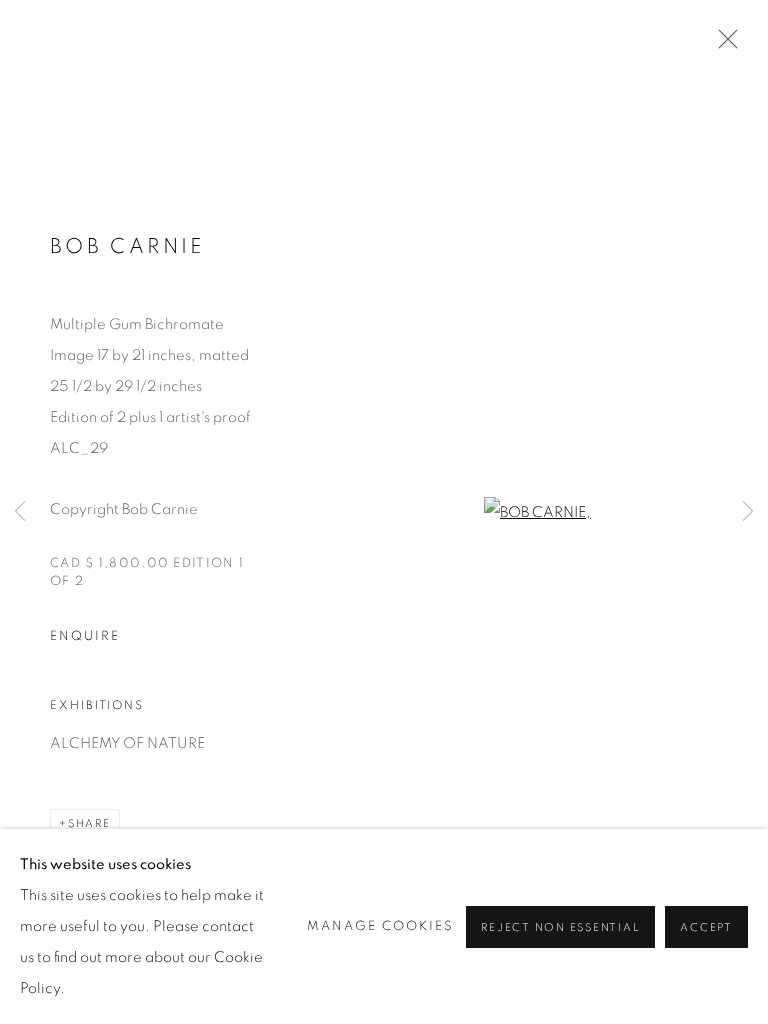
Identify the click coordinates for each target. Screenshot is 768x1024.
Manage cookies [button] (380, 926)
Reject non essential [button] (560, 927)
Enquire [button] (85, 636)
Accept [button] (706, 927)
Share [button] (89, 823)
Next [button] (748, 512)
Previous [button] (20, 512)
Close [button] (723, 45)
